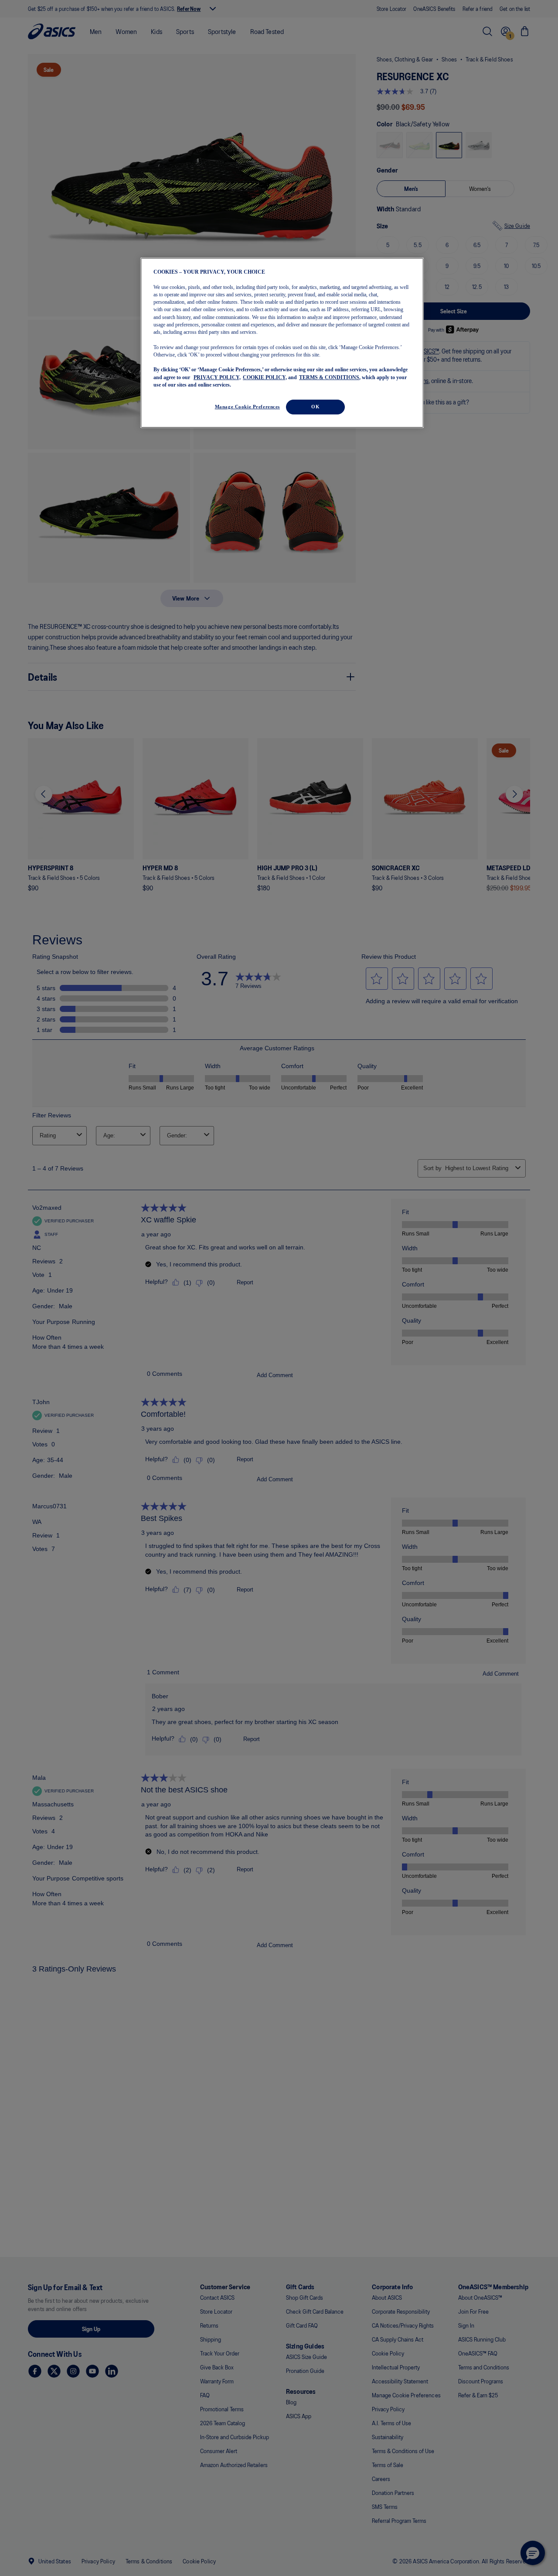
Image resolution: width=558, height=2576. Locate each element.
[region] (282, 343)
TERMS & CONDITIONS (329, 377)
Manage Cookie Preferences (247, 407)
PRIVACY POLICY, (217, 377)
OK (315, 407)
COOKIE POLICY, (265, 377)
